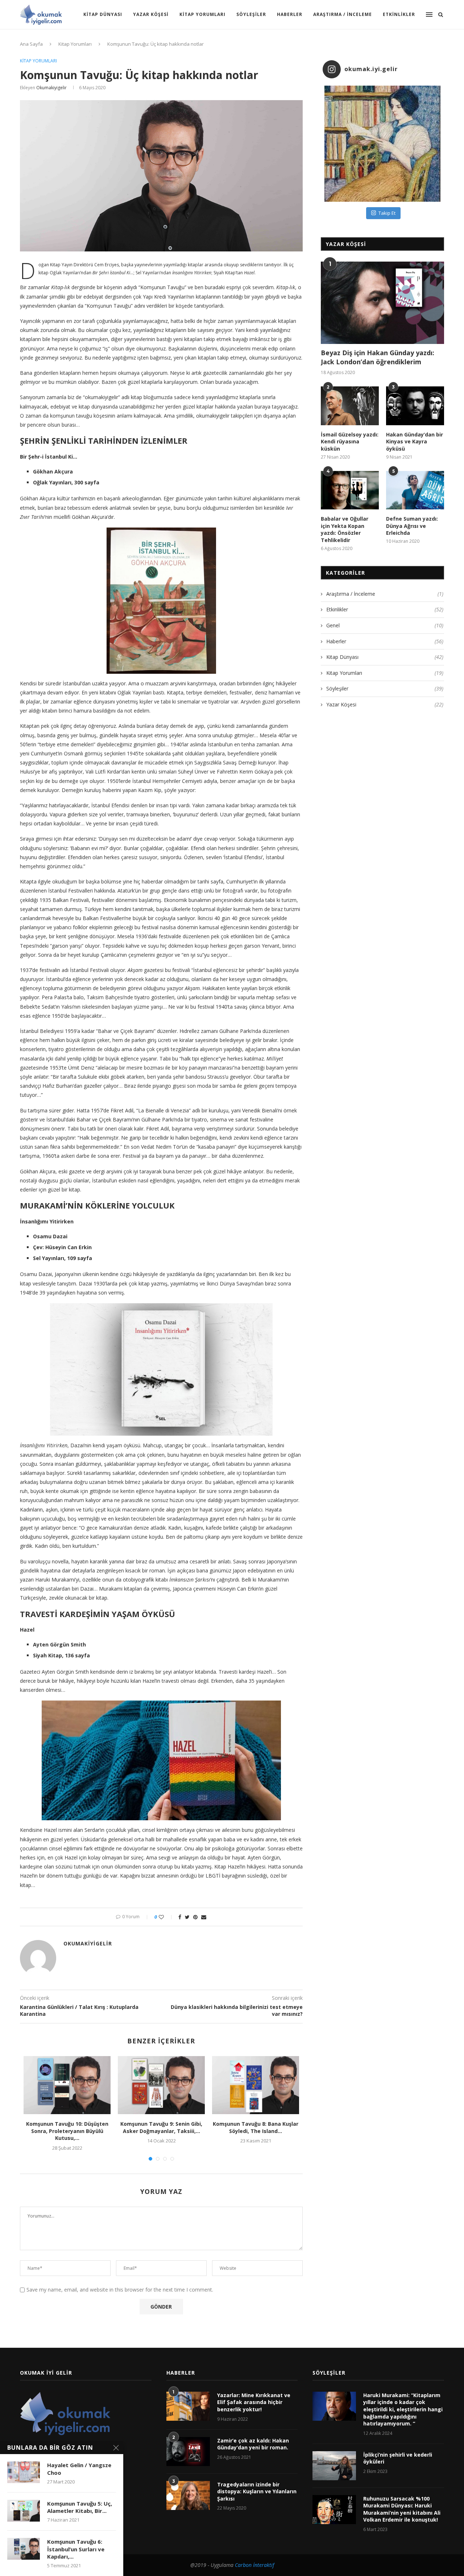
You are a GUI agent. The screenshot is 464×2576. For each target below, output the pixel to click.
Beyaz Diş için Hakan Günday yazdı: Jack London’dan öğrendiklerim (378, 357)
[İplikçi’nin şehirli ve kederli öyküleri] (334, 2466)
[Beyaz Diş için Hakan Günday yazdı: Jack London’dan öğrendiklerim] (382, 303)
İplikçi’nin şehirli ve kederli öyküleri (398, 2458)
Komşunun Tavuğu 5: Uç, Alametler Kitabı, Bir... (80, 2507)
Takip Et (387, 213)
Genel (385, 625)
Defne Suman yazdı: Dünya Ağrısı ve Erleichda (412, 526)
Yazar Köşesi (151, 14)
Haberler (290, 14)
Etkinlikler (399, 14)
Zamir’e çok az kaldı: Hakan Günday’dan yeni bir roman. (253, 2444)
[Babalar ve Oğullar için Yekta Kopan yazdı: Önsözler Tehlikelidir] (350, 490)
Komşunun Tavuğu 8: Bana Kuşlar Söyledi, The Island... (256, 2127)
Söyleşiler (251, 14)
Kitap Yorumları (202, 14)
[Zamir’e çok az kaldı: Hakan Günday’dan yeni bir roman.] (188, 2452)
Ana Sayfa (31, 44)
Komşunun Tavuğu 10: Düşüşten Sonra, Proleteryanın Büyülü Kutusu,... (67, 2131)
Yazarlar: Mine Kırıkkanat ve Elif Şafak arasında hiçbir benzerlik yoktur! (254, 2402)
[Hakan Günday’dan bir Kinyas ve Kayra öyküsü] (415, 406)
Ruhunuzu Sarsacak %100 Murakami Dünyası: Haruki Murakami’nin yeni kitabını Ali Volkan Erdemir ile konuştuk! (402, 2509)
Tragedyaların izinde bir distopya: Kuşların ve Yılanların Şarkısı (257, 2491)
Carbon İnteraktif (254, 2565)
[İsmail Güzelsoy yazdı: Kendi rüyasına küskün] (350, 406)
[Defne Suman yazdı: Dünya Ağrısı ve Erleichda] (415, 490)
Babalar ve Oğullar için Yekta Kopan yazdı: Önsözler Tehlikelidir (345, 529)
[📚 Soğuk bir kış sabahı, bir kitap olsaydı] (382, 144)
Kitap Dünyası (103, 14)
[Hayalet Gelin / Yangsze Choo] (24, 2472)
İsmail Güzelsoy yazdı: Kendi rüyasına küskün (350, 442)
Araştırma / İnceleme (343, 14)
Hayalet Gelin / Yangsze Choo (79, 2469)
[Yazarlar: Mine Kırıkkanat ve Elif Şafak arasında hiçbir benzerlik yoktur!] (188, 2406)
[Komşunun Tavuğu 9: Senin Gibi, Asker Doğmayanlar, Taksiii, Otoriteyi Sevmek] (161, 2085)
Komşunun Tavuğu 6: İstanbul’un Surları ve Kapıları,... (76, 2549)
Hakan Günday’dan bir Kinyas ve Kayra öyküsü (415, 442)
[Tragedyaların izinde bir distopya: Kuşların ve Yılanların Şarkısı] (188, 2495)
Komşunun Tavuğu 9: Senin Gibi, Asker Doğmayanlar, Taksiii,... (161, 2127)
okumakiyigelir (51, 88)
